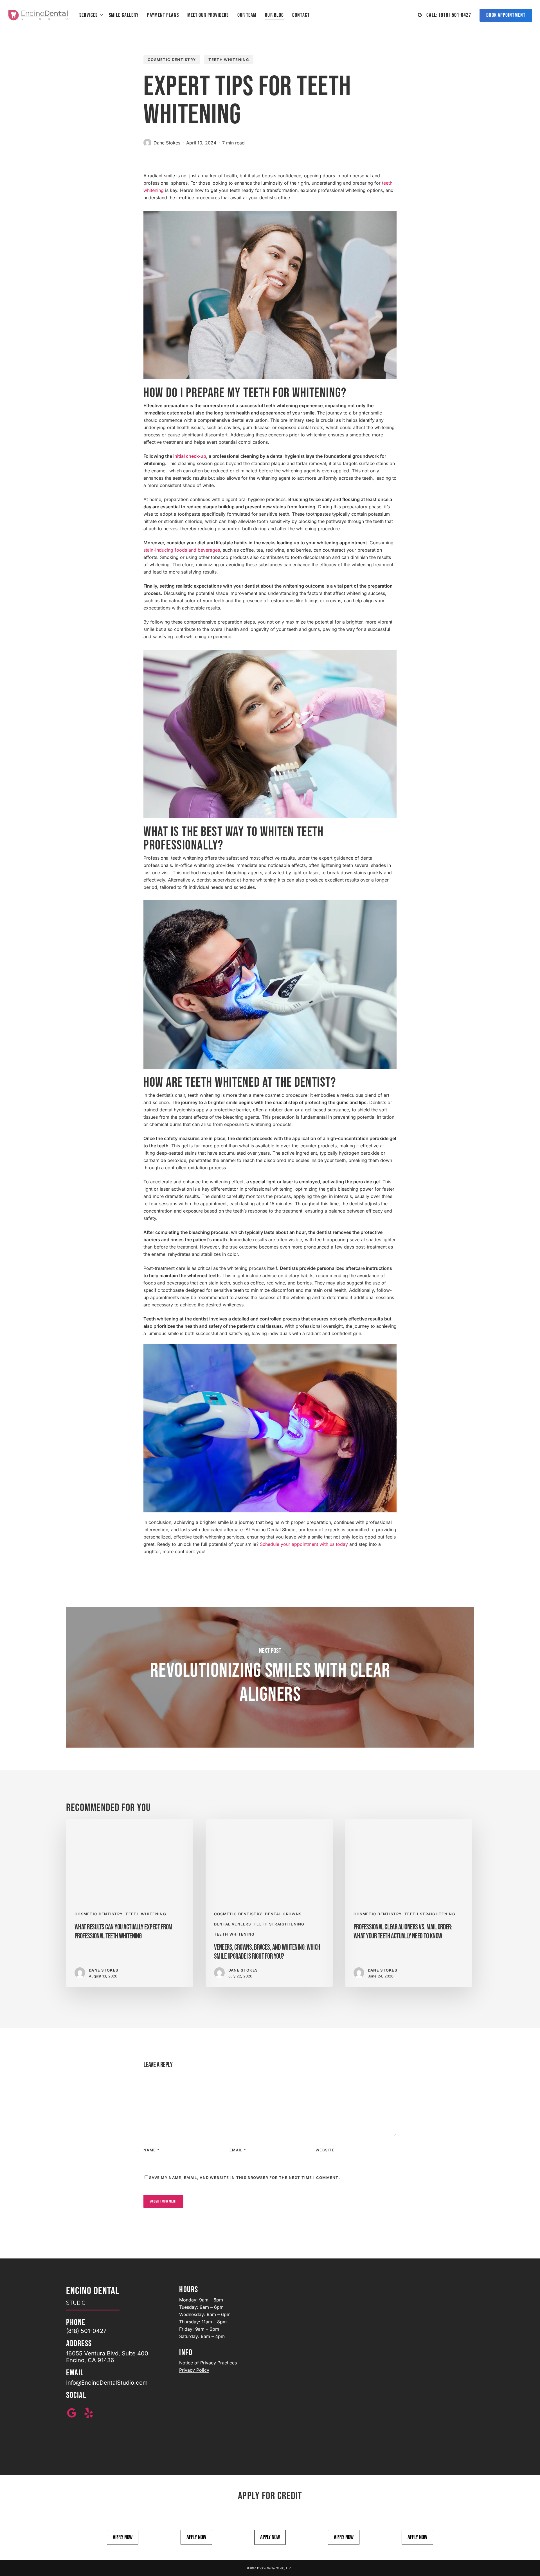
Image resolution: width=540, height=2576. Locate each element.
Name (151, 2150)
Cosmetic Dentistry (172, 60)
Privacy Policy (194, 2370)
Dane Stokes (167, 143)
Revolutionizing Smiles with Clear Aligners (270, 1677)
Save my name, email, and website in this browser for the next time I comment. (245, 2178)
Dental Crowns (283, 1914)
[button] (123, 2538)
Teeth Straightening (279, 1924)
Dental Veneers (232, 1924)
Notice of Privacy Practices (208, 2363)
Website (325, 2150)
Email (238, 2150)
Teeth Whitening (229, 60)
